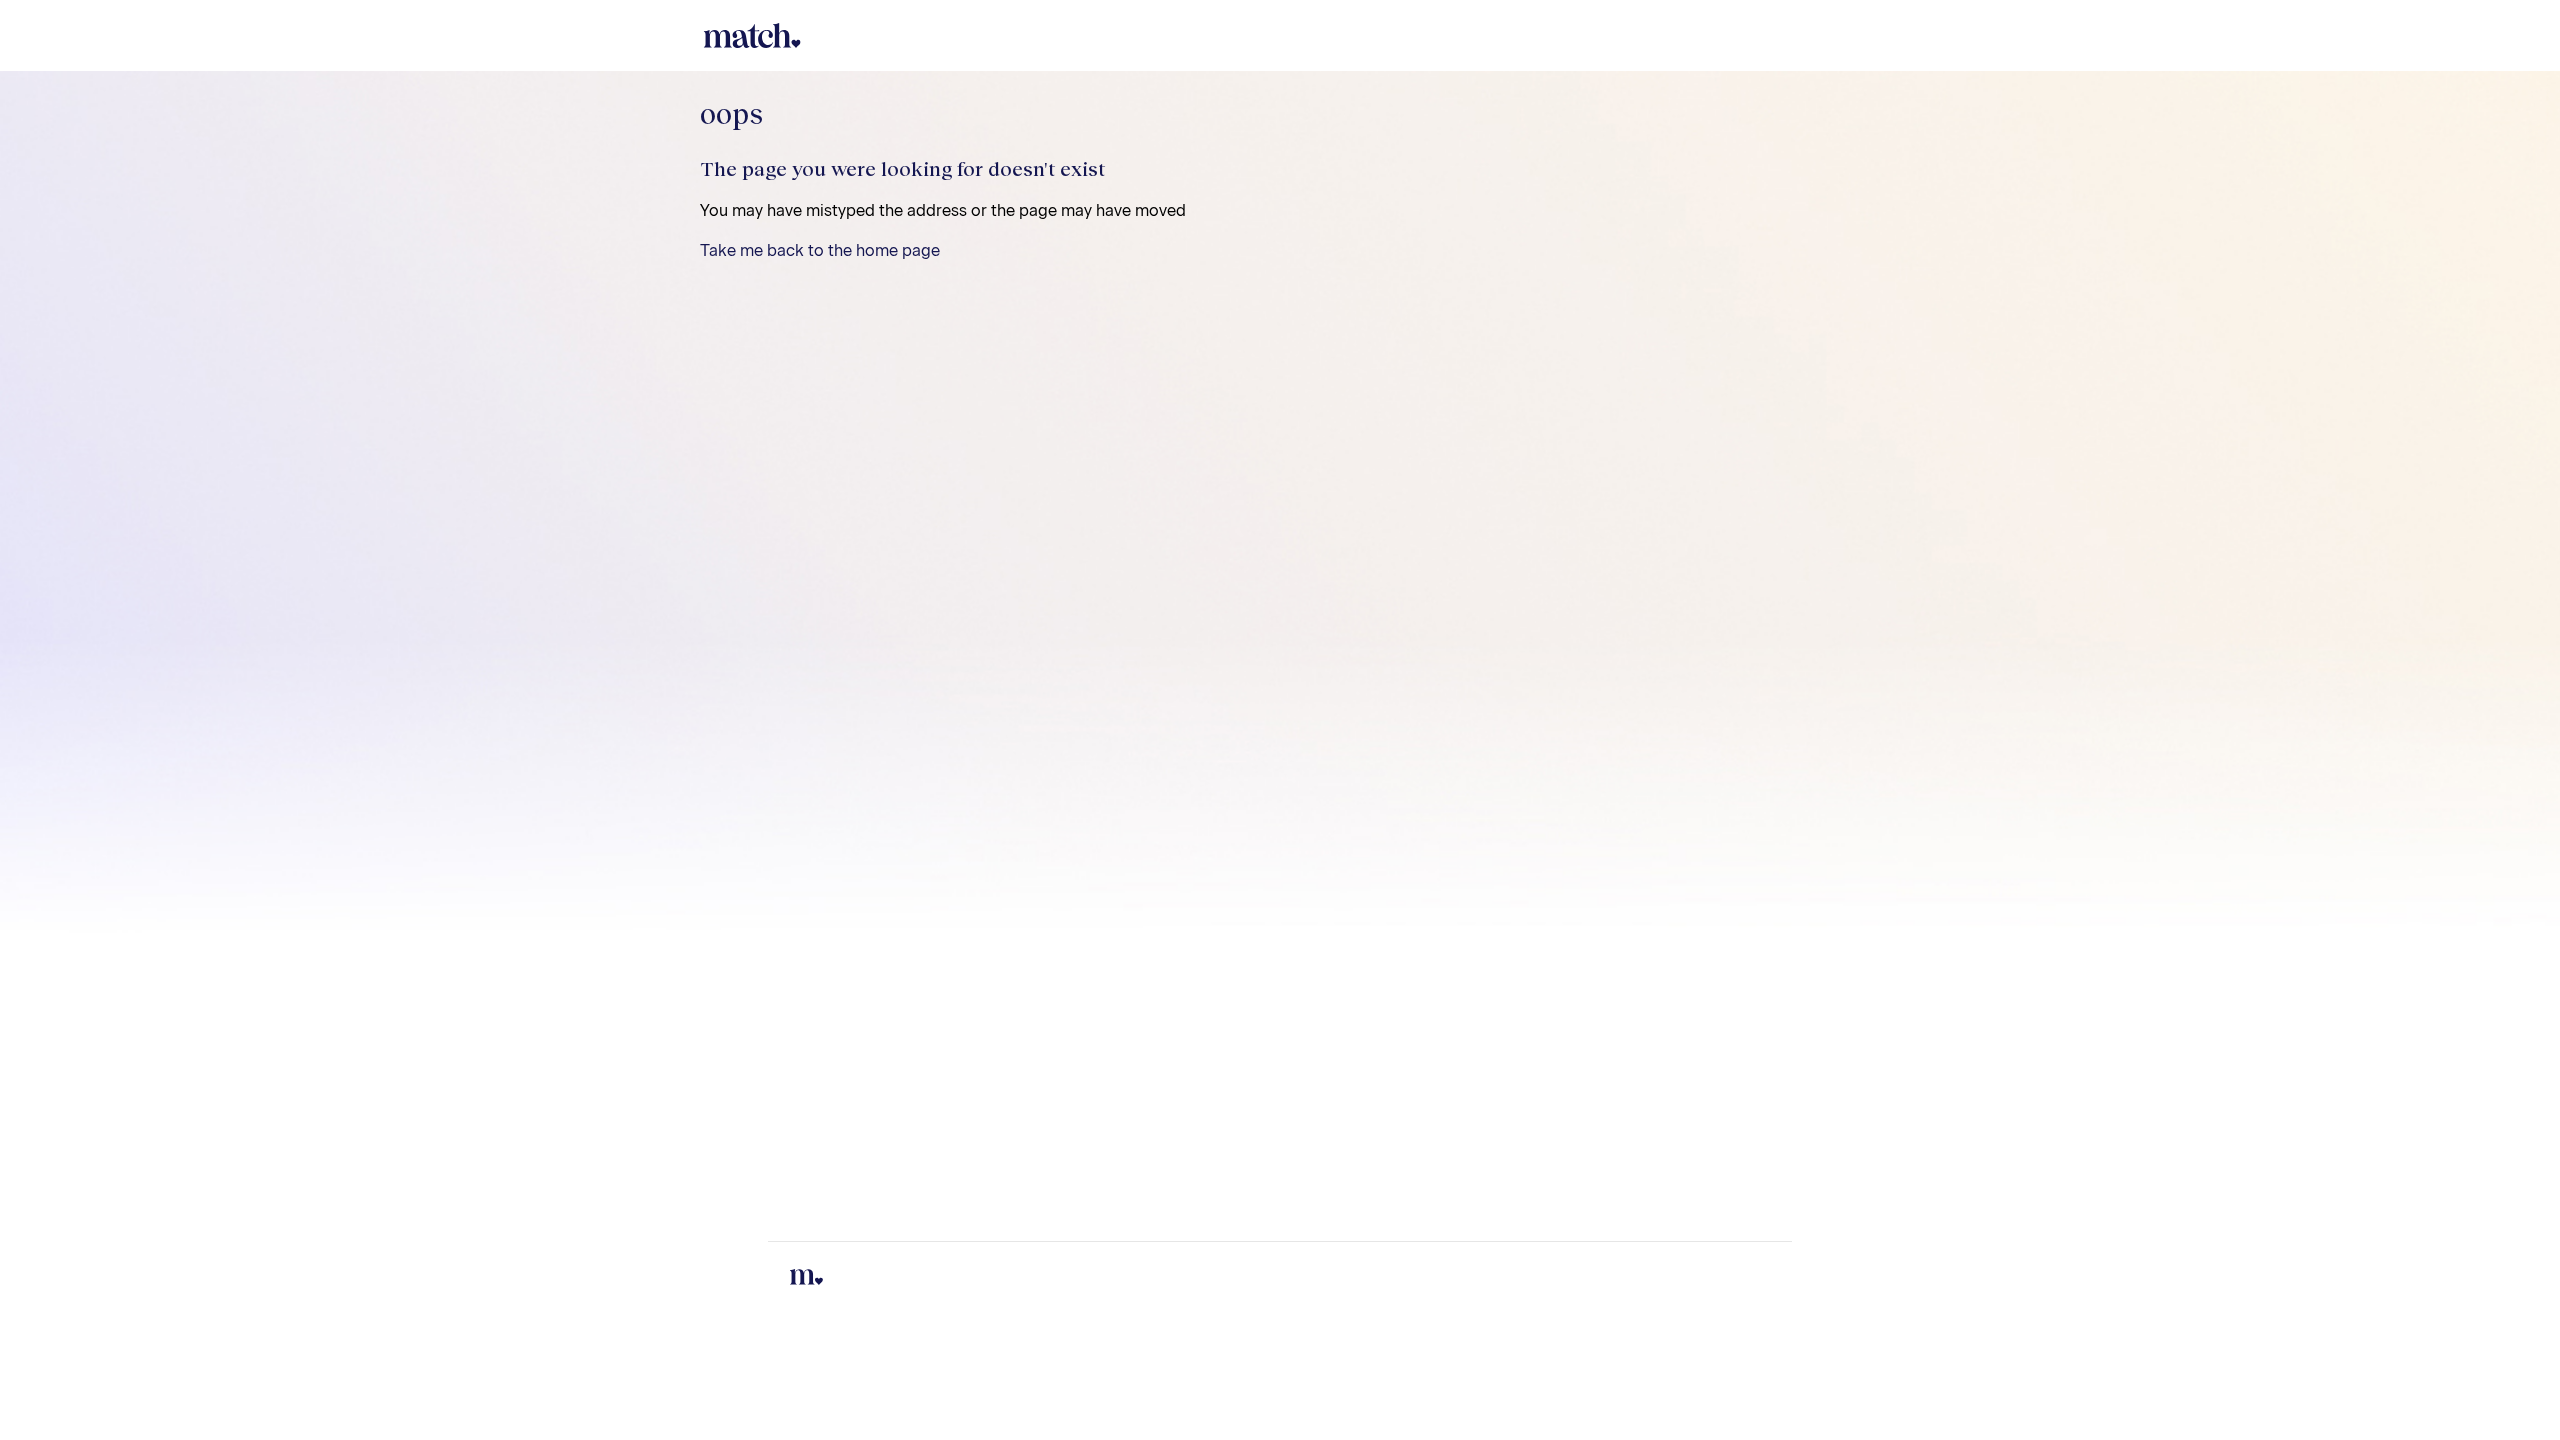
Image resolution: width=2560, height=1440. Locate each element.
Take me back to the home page (820, 250)
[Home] (750, 35)
